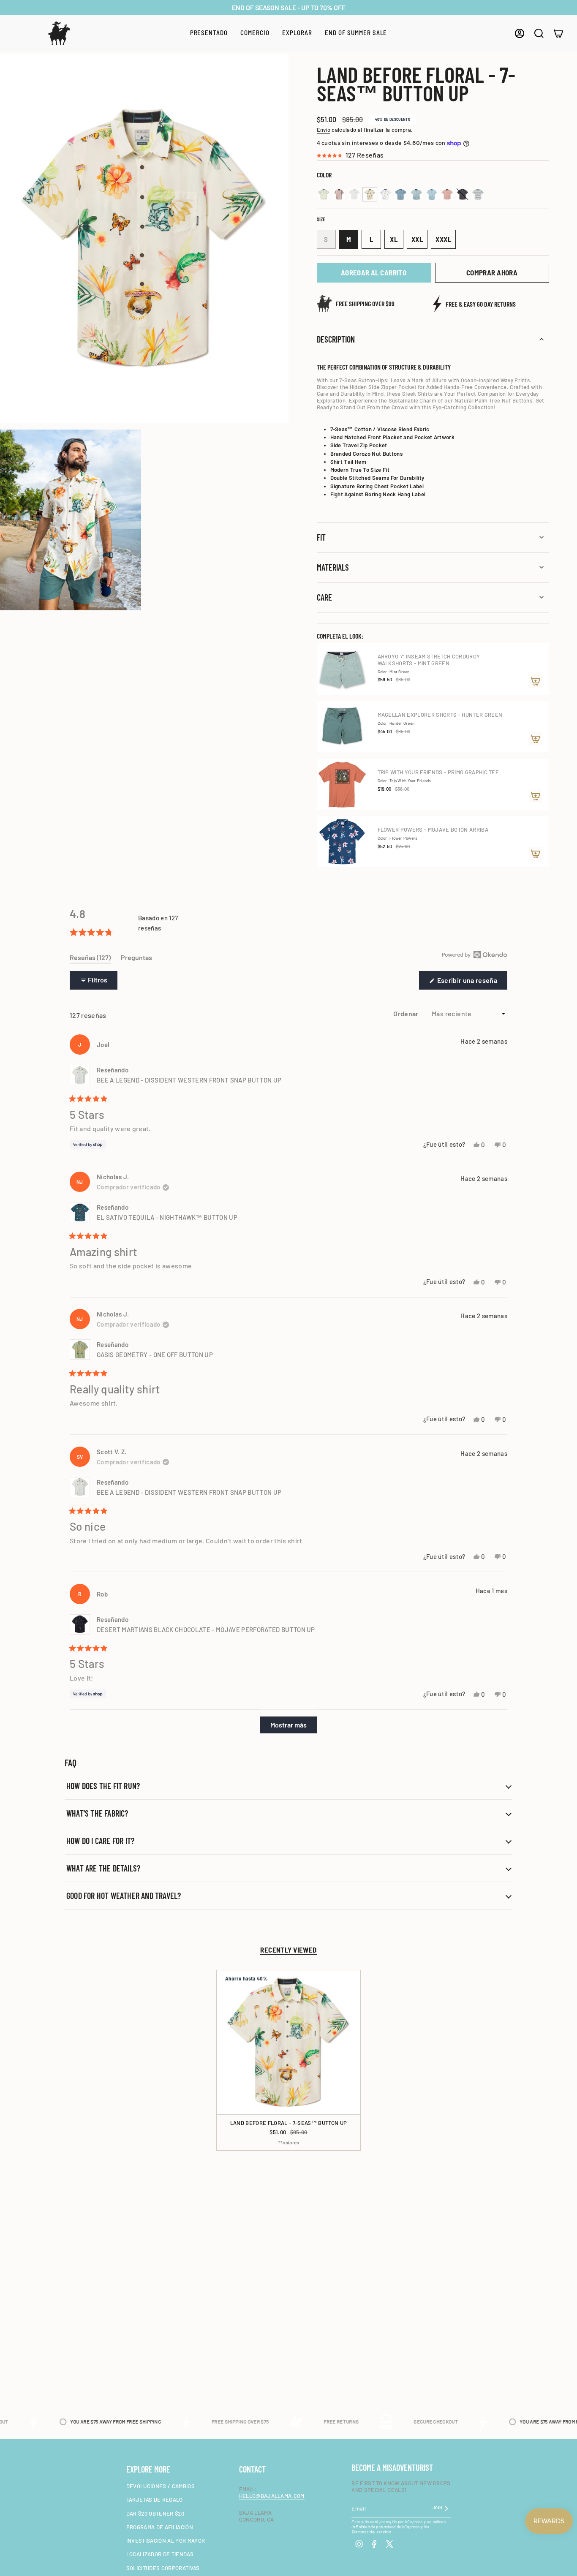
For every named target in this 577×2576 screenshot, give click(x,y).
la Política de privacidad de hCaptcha (385, 2527)
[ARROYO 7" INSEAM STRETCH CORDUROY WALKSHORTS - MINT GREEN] (342, 669)
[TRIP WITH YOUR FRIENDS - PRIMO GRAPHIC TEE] (342, 784)
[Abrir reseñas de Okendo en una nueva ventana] (475, 955)
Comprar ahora (492, 272)
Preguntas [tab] (136, 959)
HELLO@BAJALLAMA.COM (272, 2496)
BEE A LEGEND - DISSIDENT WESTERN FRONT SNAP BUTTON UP (189, 1080)
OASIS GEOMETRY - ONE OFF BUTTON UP (155, 1355)
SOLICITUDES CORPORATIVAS (163, 2568)
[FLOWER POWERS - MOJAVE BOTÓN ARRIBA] (342, 842)
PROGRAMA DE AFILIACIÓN (160, 2527)
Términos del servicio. (372, 2532)
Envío (324, 130)
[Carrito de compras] (558, 33)
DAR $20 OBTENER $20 (155, 2513)
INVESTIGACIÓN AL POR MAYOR (166, 2541)
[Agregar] (536, 681)
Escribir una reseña (472, 983)
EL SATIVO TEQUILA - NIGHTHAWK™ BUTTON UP (167, 1217)
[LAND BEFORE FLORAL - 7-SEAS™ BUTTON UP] (288, 2042)
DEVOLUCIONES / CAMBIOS (161, 2486)
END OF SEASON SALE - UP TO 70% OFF (289, 7)
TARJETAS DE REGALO (155, 2500)
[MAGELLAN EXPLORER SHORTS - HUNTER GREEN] (342, 727)
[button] (209, 33)
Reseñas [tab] (90, 959)
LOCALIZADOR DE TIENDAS (160, 2554)
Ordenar (407, 1013)
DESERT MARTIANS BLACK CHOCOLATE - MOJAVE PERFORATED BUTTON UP (206, 1629)
